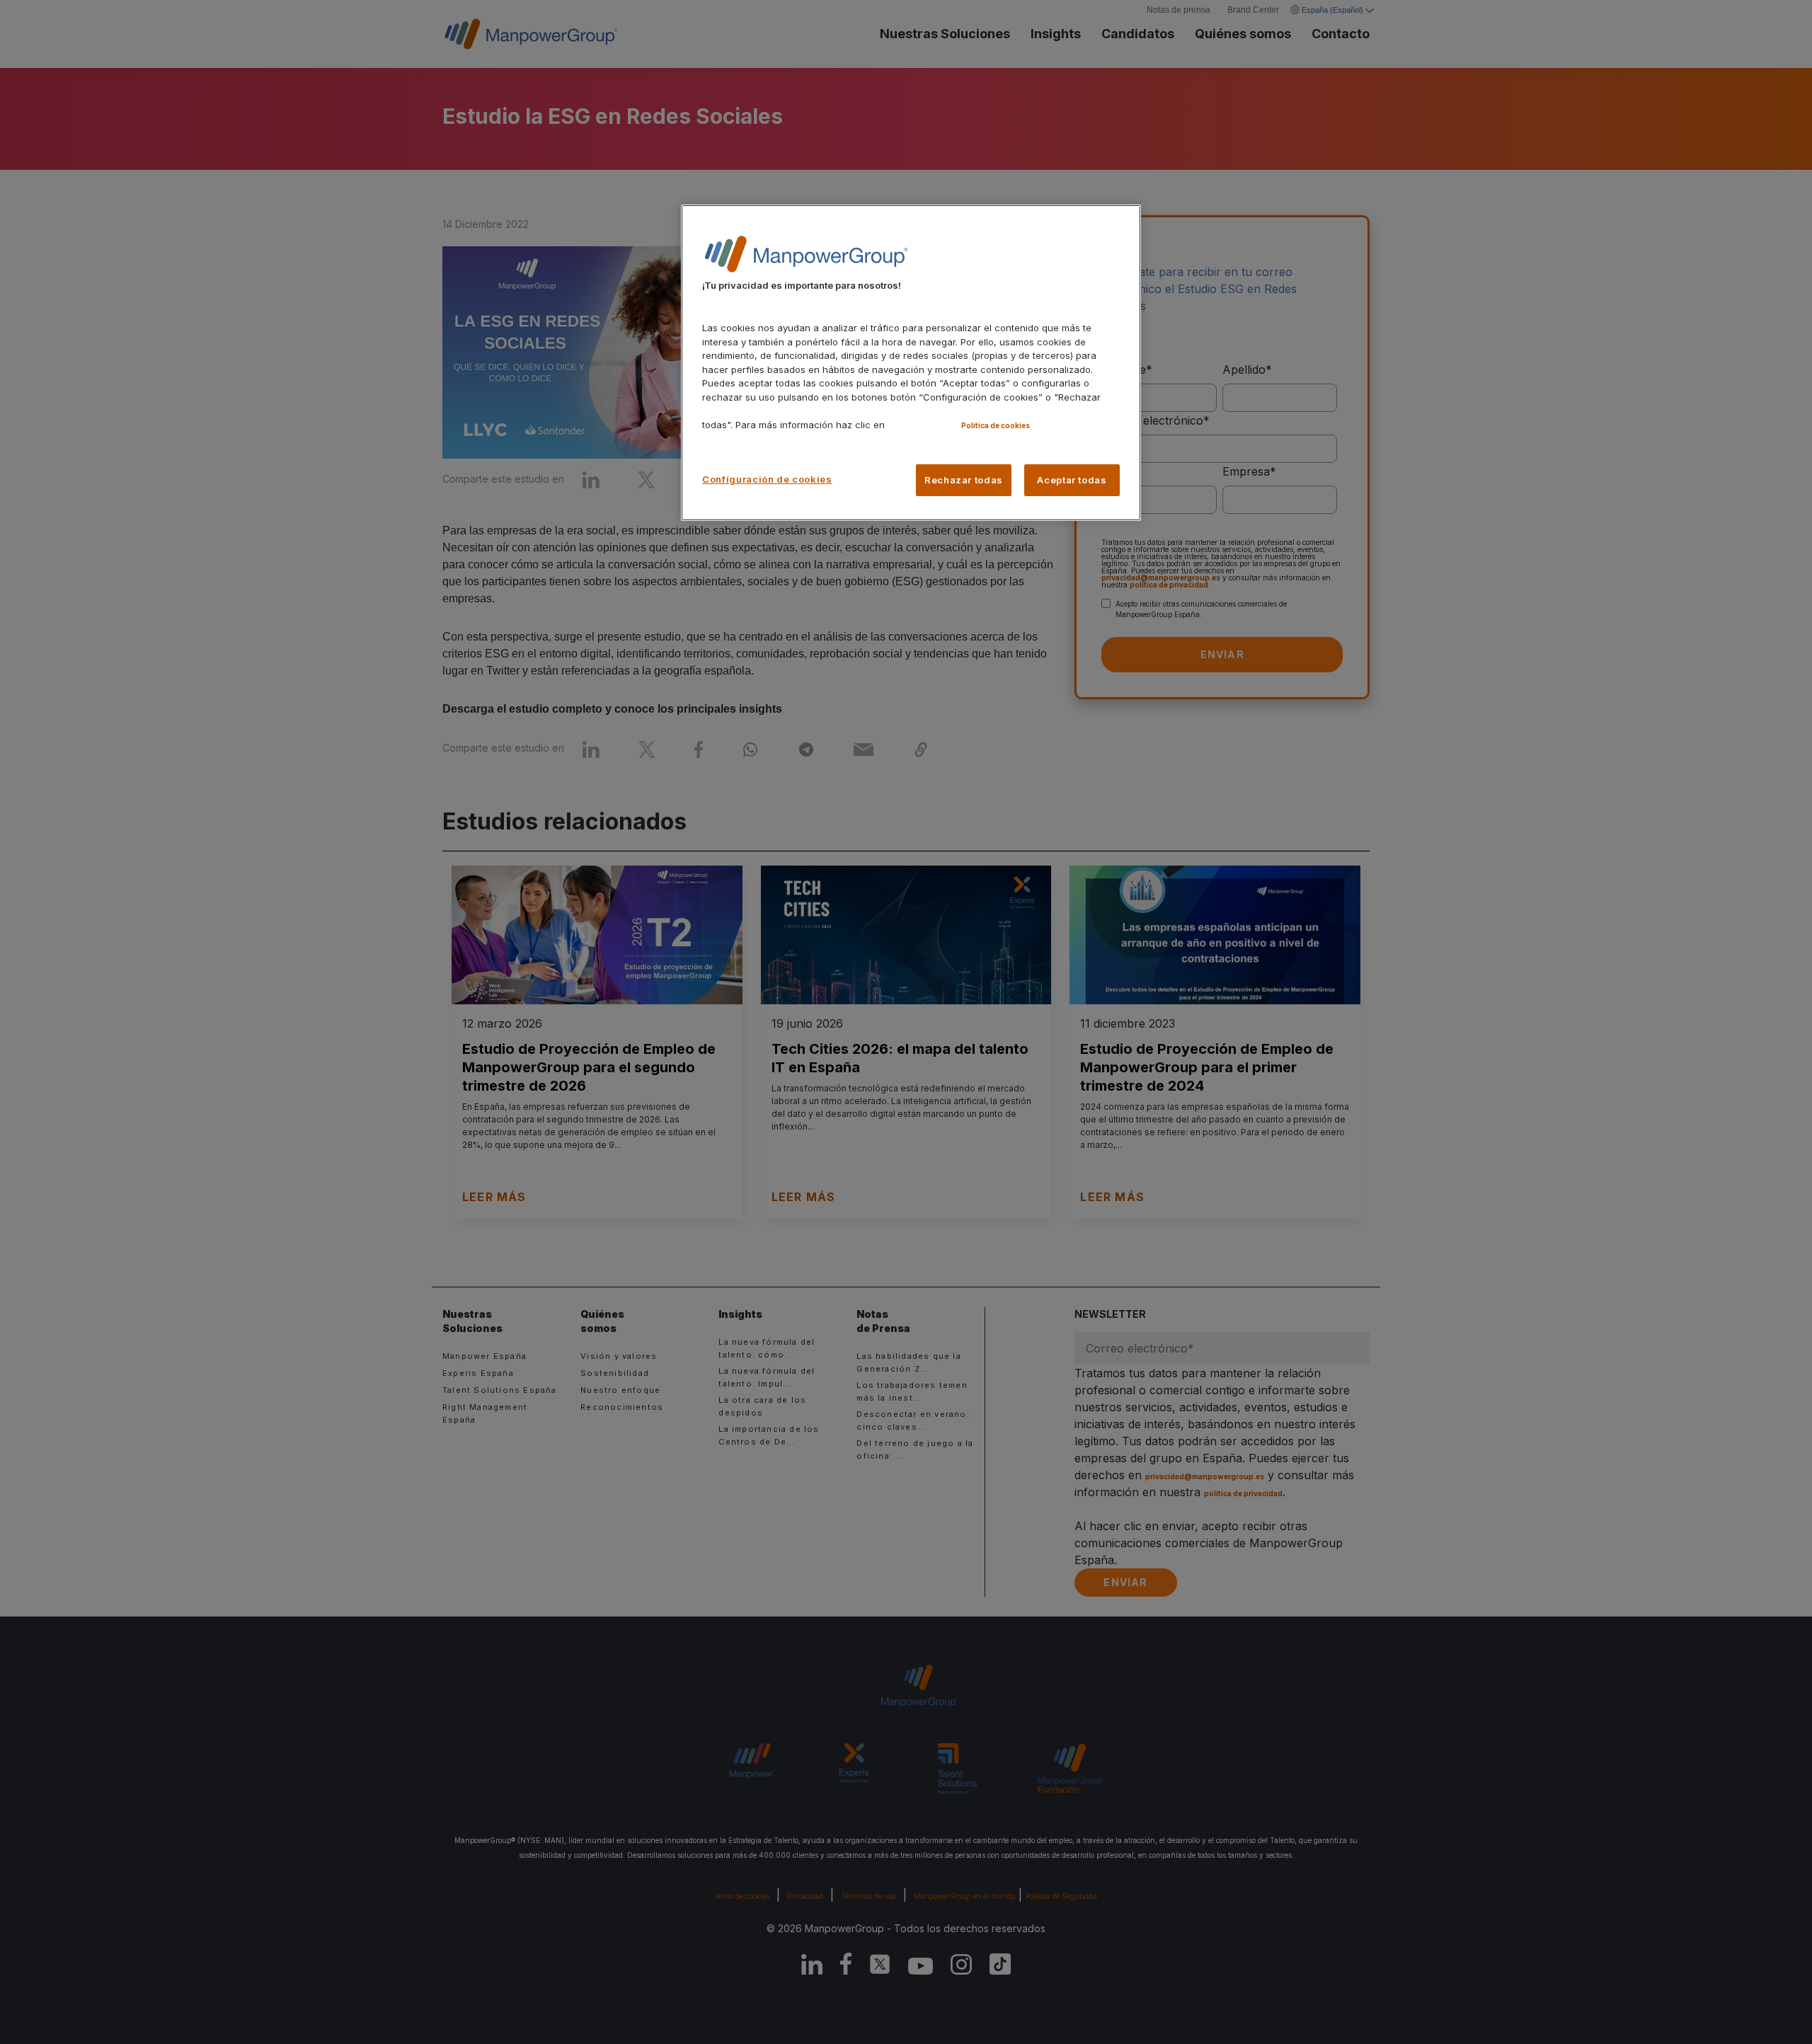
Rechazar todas (964, 480)
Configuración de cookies (767, 479)
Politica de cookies (996, 425)
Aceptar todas (1072, 480)
